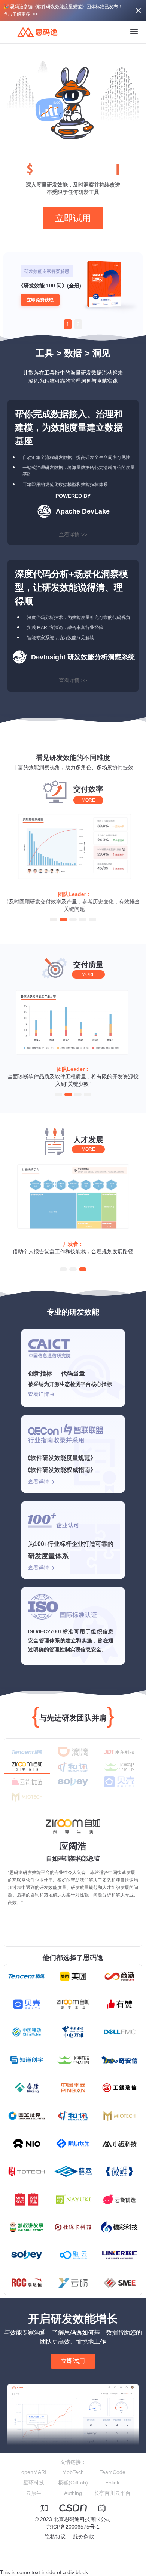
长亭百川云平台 (112, 2493)
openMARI (34, 2472)
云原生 (34, 2493)
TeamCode (112, 2472)
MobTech (73, 2472)
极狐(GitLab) (73, 2483)
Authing (73, 2493)
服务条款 (83, 2536)
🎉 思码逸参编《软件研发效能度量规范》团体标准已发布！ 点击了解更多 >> (63, 10)
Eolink (112, 2483)
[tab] (27, 1752)
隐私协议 (55, 2536)
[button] (54, 919)
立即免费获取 (40, 300)
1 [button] (68, 324)
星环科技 (34, 2483)
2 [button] (78, 324)
